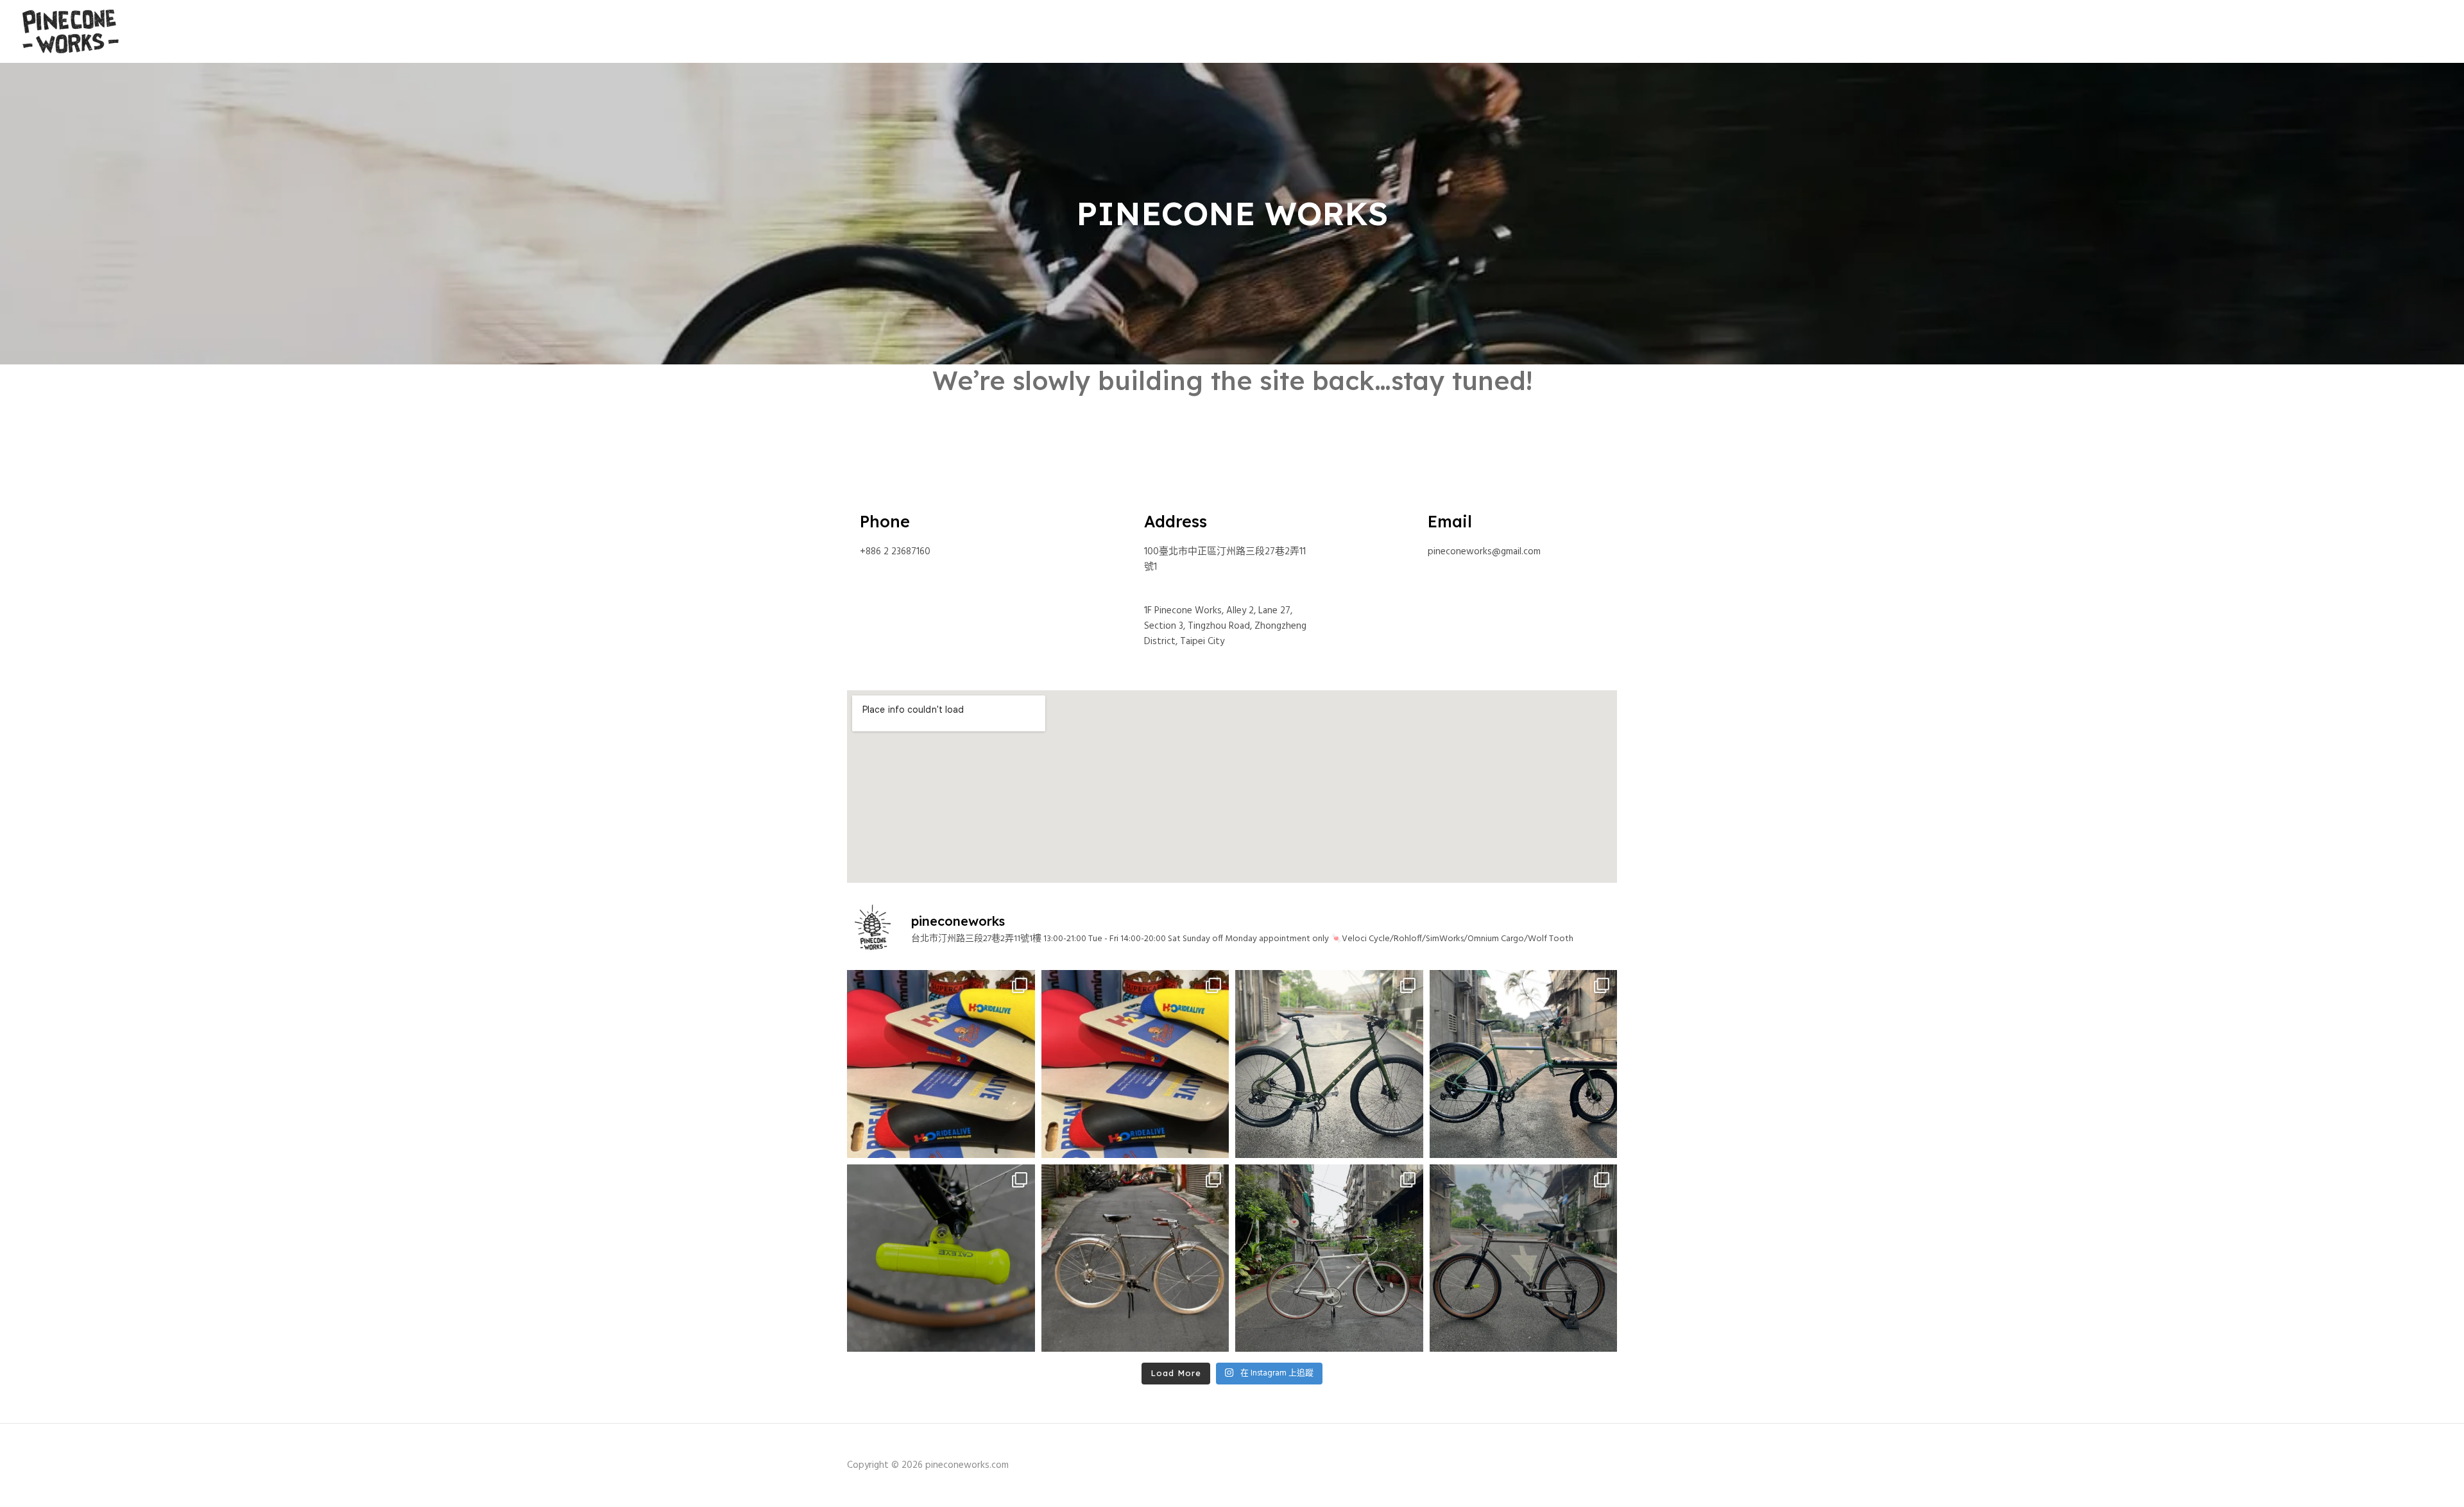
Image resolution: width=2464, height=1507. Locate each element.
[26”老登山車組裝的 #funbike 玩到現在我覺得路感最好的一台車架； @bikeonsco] (1524, 1258)
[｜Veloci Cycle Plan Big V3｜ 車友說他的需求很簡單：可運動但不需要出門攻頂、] (1329, 1064)
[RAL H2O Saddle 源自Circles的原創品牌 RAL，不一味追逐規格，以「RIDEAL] (941, 1064)
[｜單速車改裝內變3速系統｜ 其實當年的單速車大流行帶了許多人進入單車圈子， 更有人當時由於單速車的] (1329, 1258)
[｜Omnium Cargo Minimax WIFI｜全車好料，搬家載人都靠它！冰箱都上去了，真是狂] (1524, 1064)
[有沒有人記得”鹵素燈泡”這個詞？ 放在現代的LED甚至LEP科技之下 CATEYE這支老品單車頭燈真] (941, 1258)
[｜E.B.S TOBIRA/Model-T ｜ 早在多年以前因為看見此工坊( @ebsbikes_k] (1135, 1258)
